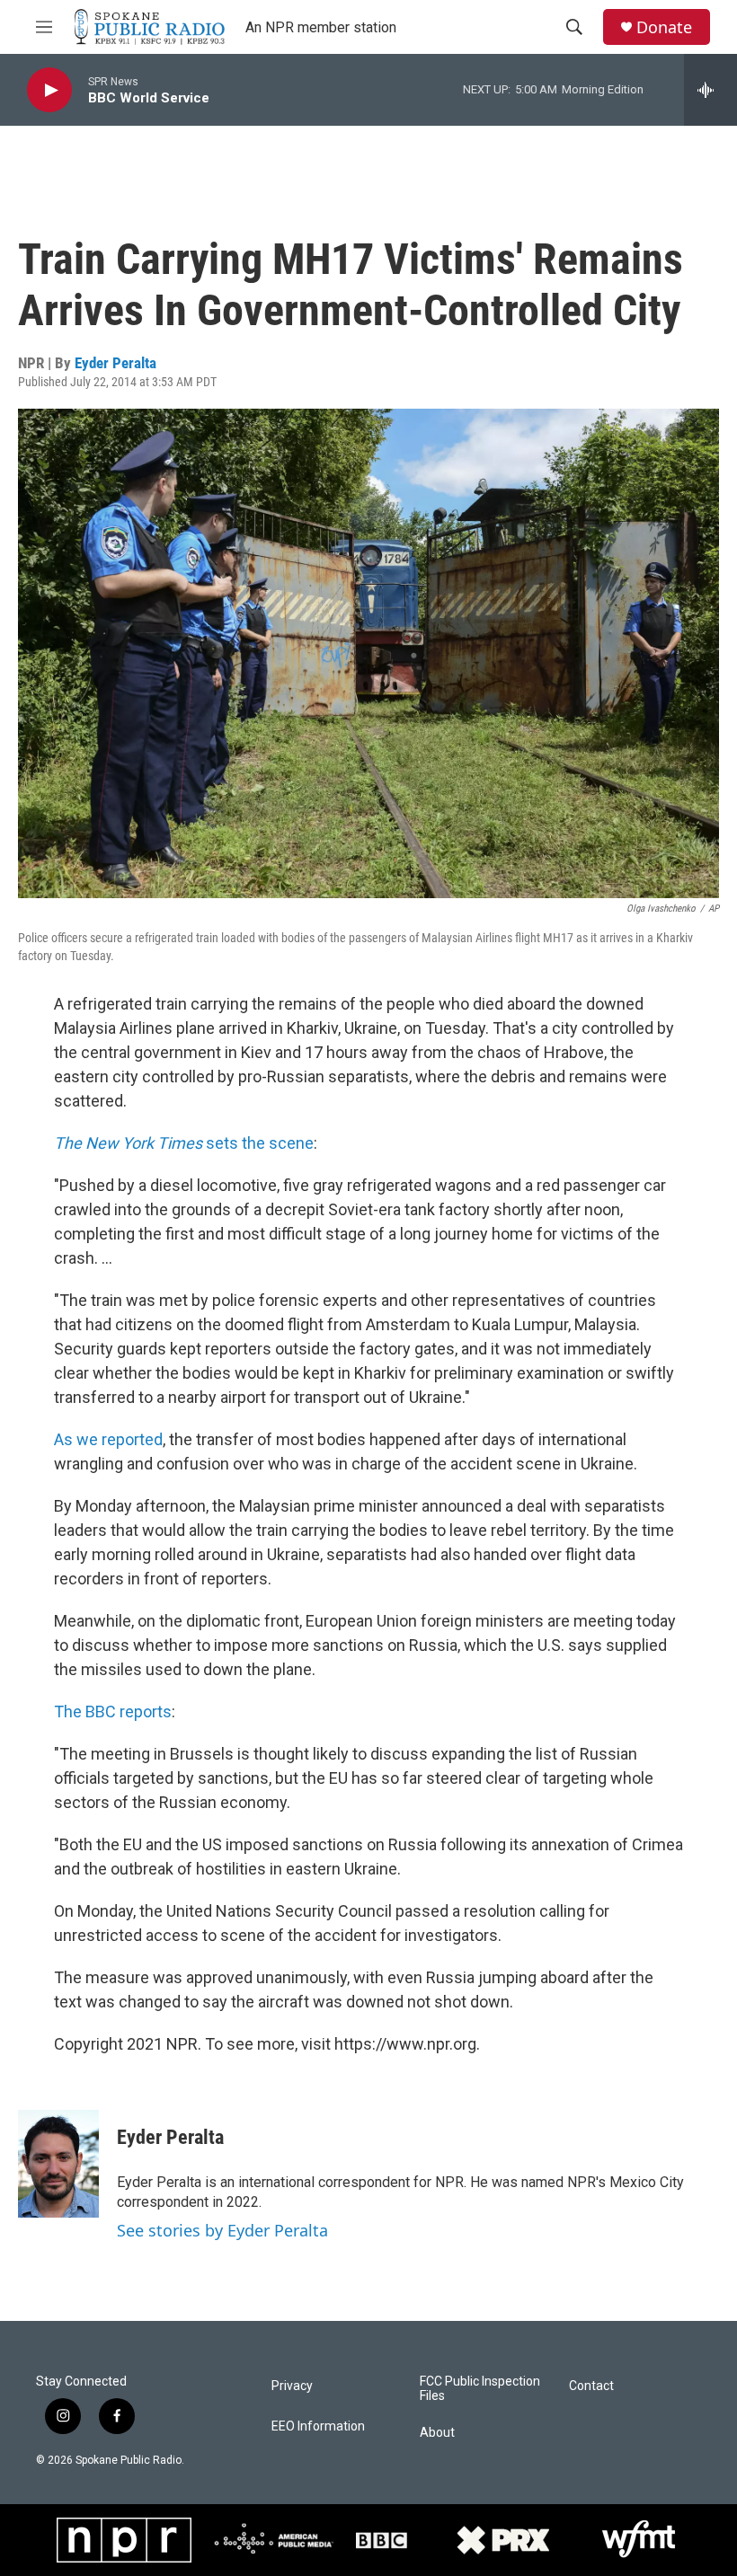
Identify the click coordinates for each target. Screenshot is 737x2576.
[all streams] (710, 90)
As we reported (108, 1439)
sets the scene (184, 1143)
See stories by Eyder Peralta (222, 2230)
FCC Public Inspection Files (480, 2389)
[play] (49, 90)
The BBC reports (113, 1711)
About (437, 2433)
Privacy (292, 2386)
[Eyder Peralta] (58, 2164)
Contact (591, 2386)
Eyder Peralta (115, 363)
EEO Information (318, 2426)
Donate (664, 27)
